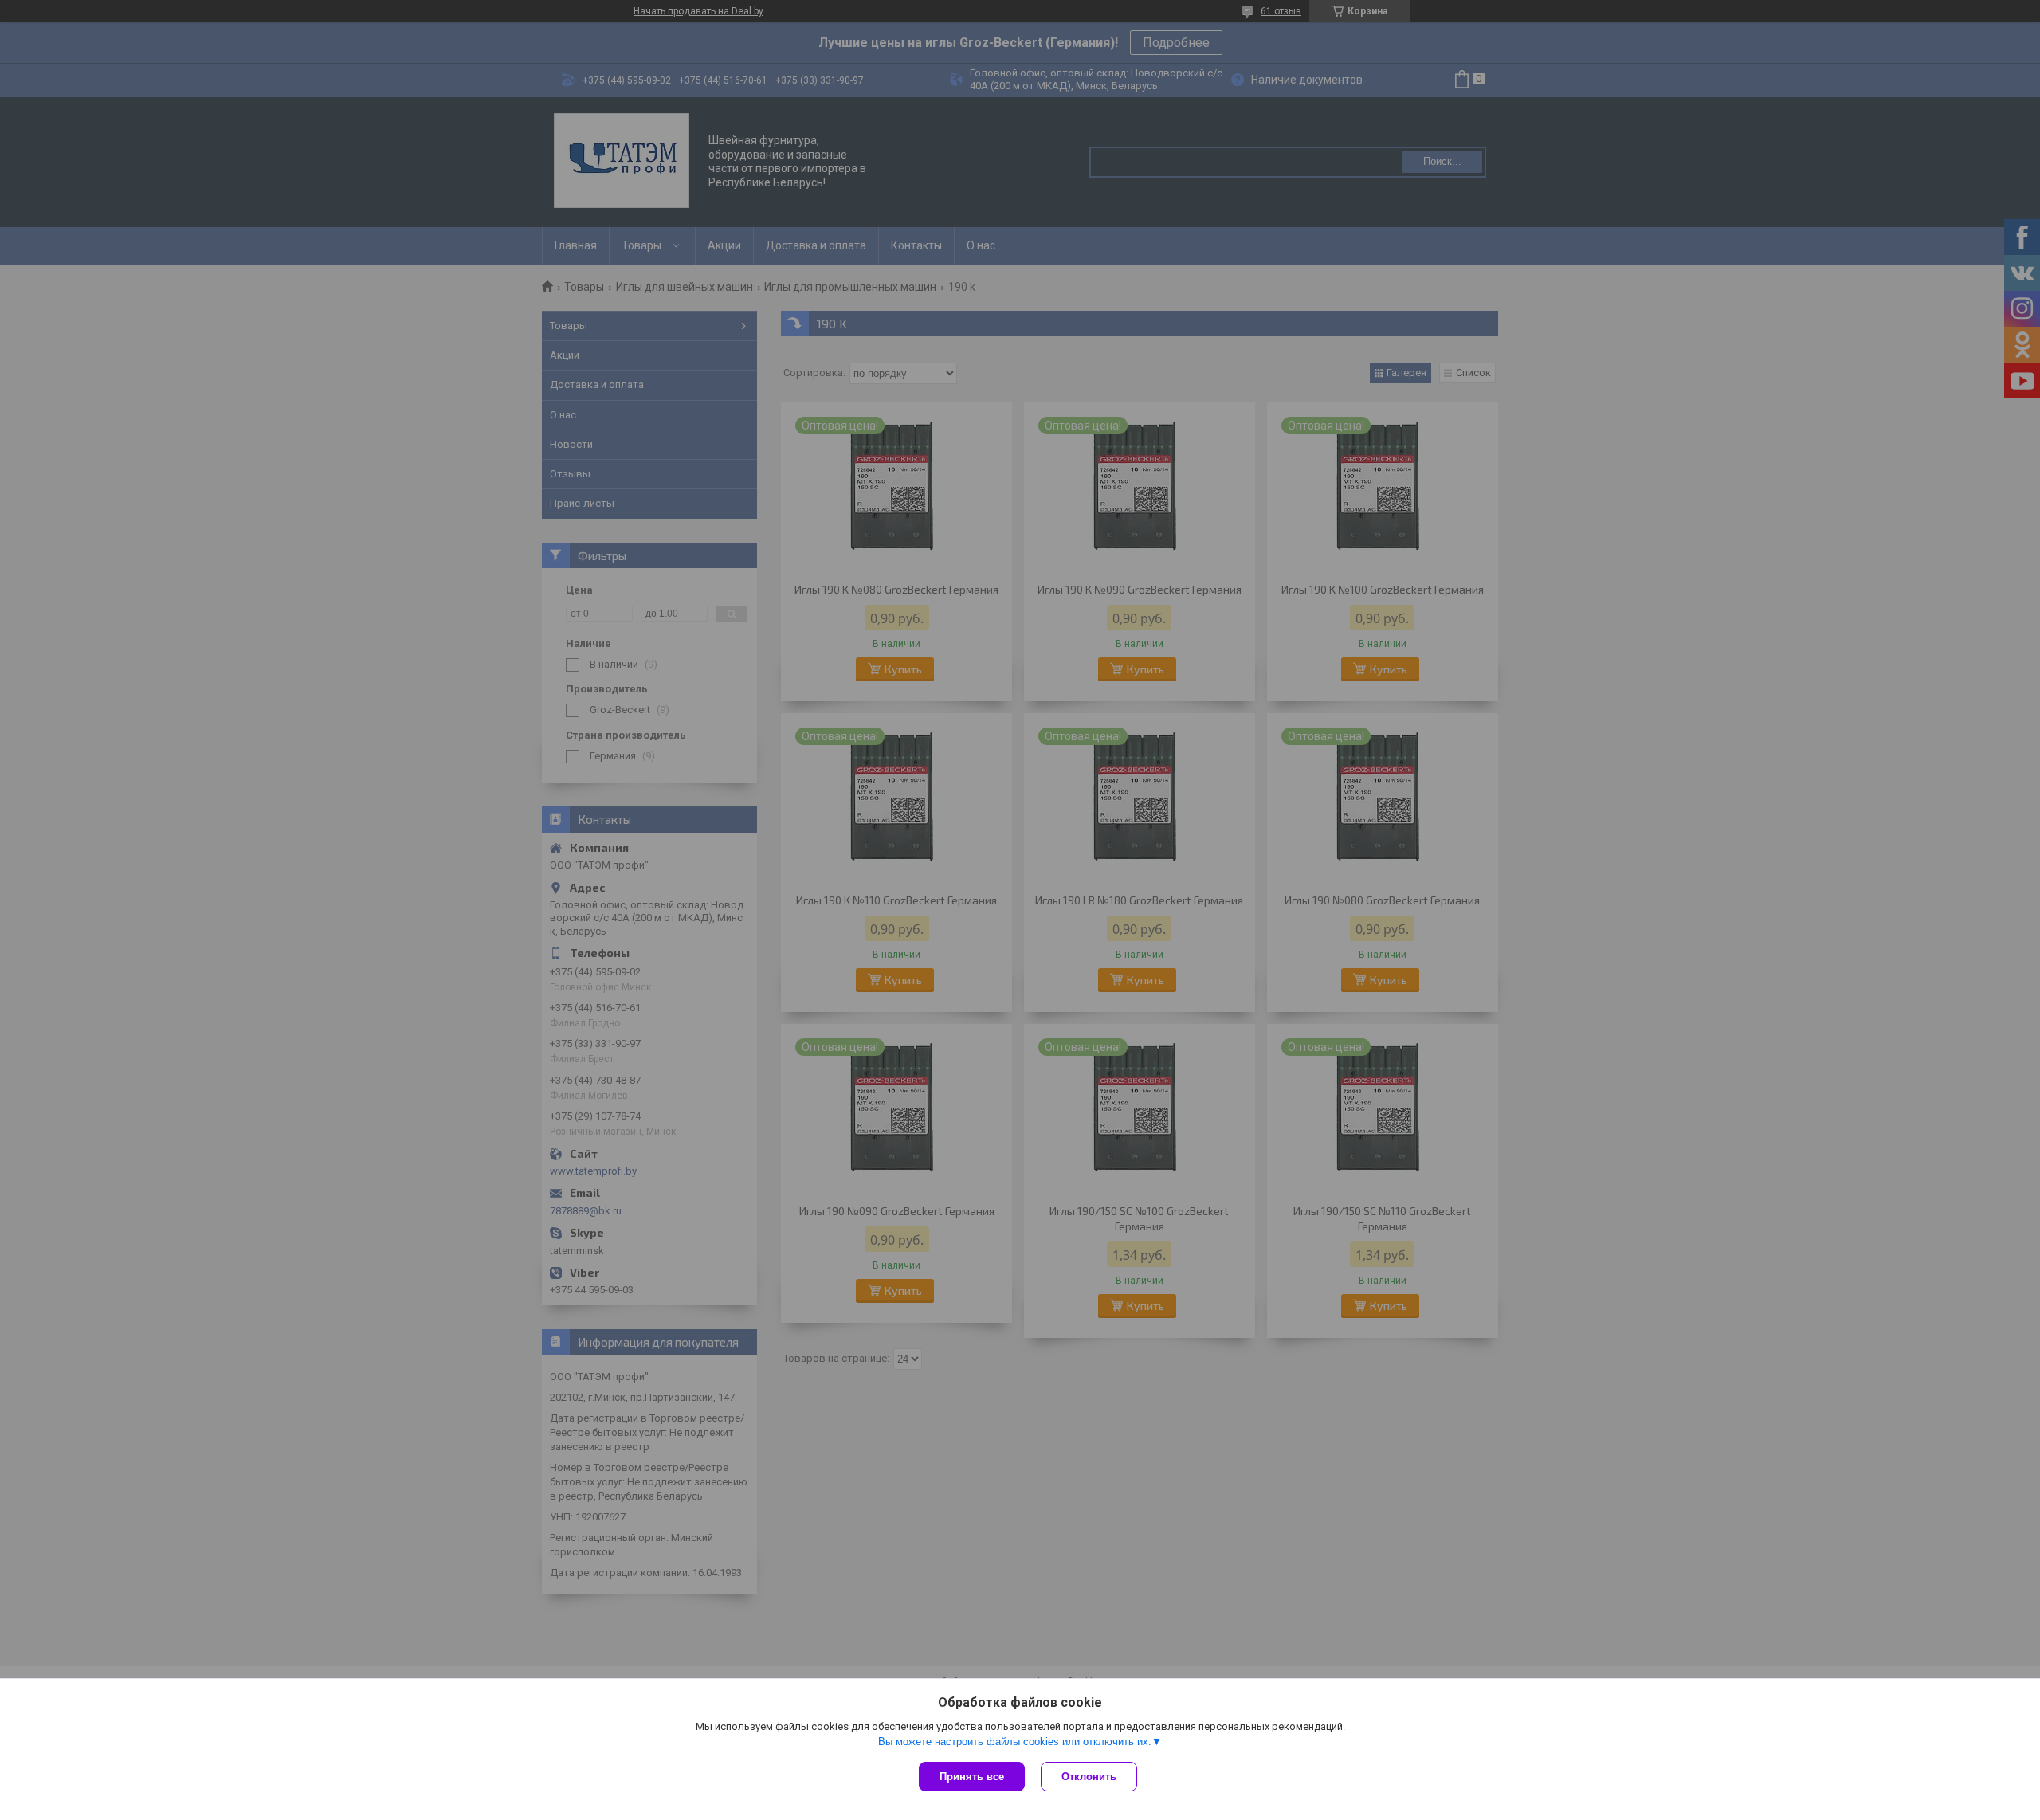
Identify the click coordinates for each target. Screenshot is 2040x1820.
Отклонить (1089, 1777)
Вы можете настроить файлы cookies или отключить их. (1015, 1742)
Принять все (972, 1777)
